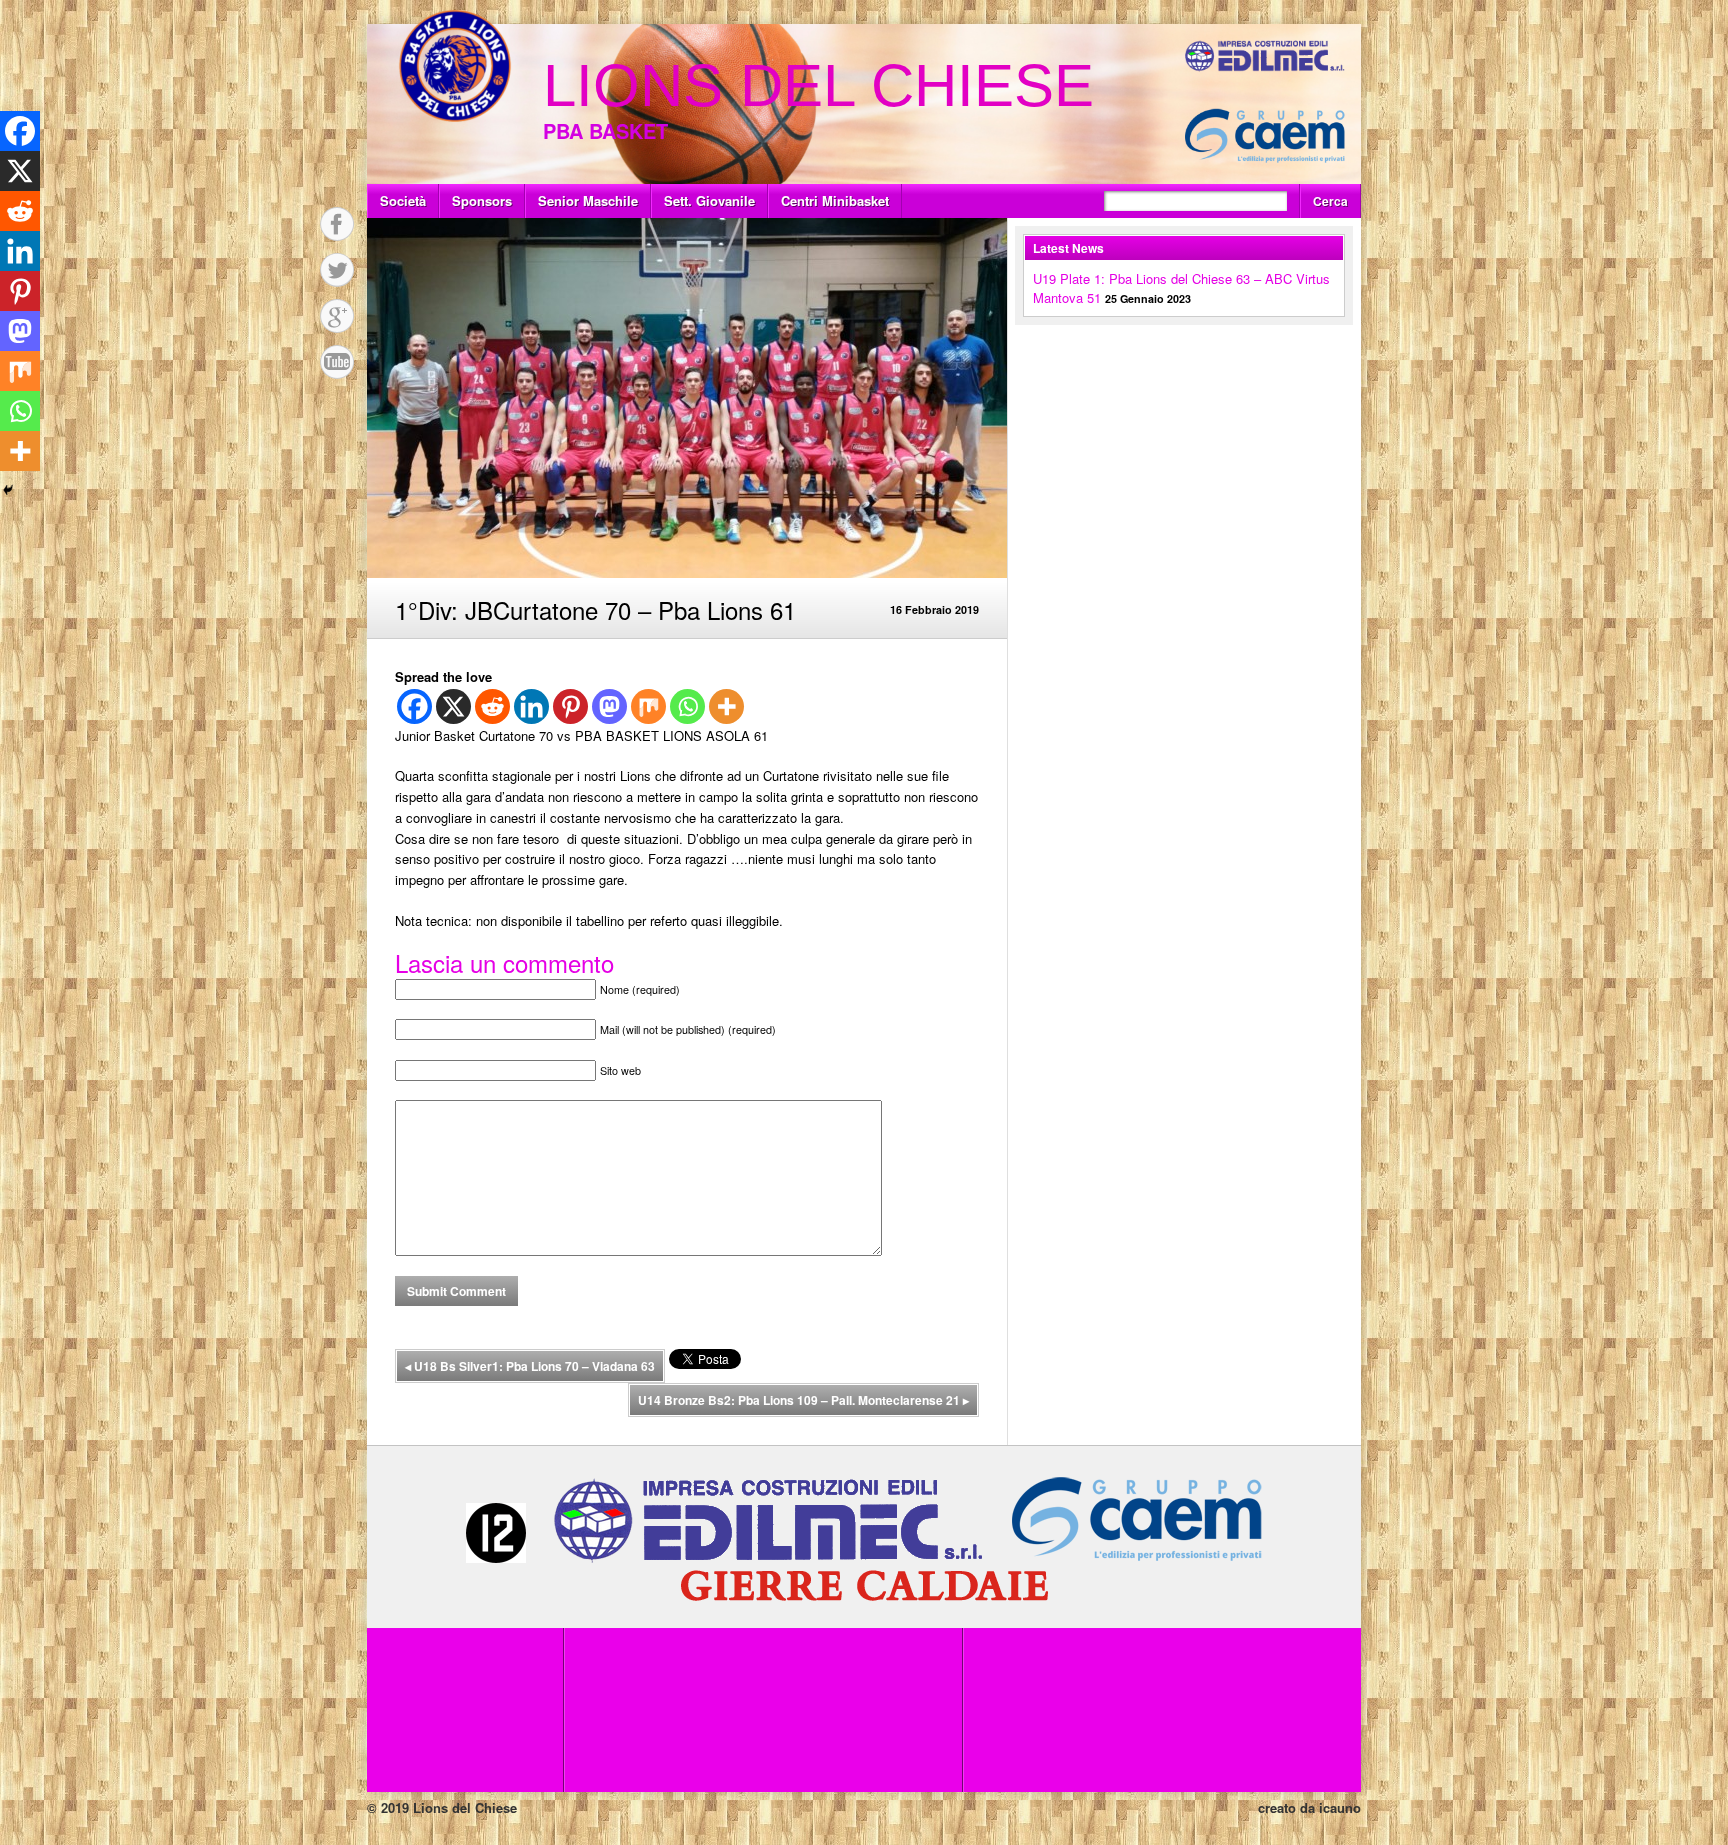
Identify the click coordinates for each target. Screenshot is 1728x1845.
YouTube (337, 362)
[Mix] (648, 706)
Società (403, 200)
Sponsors (482, 200)
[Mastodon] (609, 706)
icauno (1340, 1807)
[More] (726, 706)
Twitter (337, 270)
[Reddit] (492, 706)
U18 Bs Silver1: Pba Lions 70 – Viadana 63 (530, 1366)
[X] (453, 706)
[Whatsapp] (687, 706)
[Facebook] (414, 706)
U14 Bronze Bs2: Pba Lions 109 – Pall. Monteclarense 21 (803, 1400)
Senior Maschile (588, 200)
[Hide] (8, 490)
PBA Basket (605, 130)
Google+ (337, 316)
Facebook (337, 224)
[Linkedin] (531, 706)
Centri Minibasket (835, 200)
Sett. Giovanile (709, 200)
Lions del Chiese (818, 85)
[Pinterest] (570, 706)
